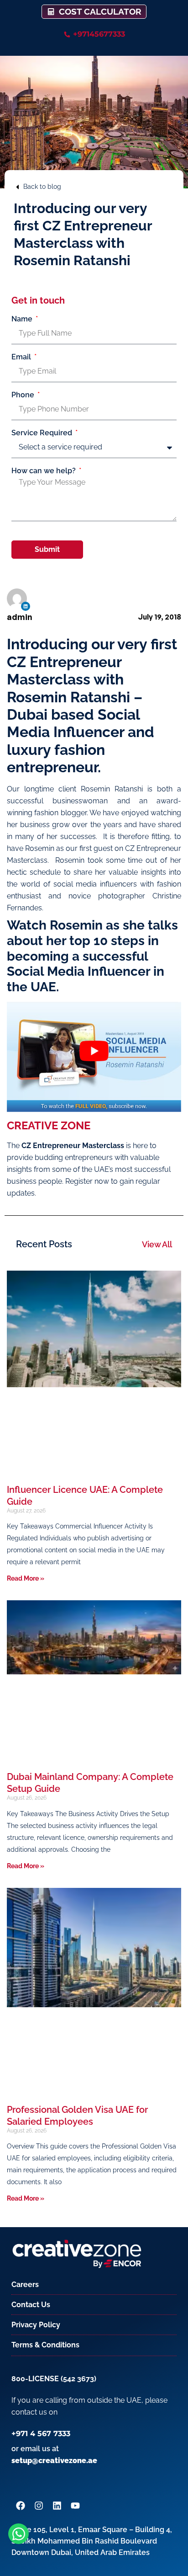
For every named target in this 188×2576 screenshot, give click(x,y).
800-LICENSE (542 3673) (54, 2379)
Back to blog (42, 187)
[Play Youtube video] (94, 1051)
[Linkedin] (26, 606)
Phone (24, 395)
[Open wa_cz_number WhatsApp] (18, 2534)
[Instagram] (39, 2506)
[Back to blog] (17, 187)
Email (22, 357)
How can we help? (44, 471)
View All (157, 1244)
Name (23, 319)
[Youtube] (75, 2506)
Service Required (43, 433)
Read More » (26, 1578)
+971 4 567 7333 (41, 2434)
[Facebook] (21, 2506)
